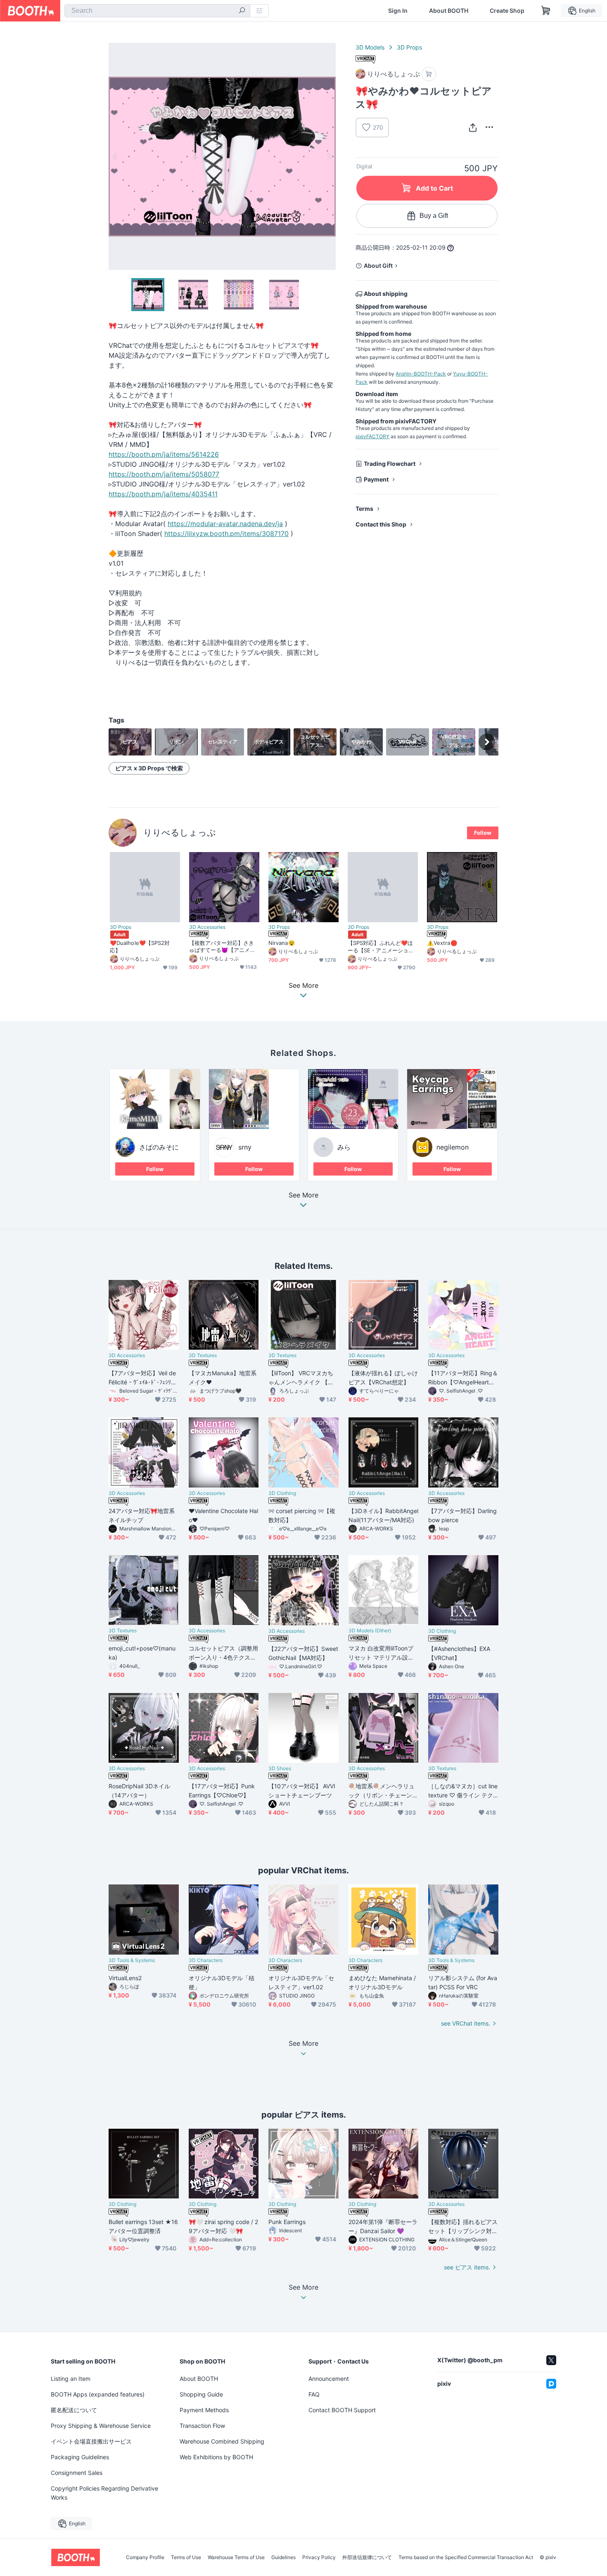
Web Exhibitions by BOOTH (216, 2457)
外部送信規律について (367, 2557)
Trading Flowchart (390, 464)
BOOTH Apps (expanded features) (98, 2394)
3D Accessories (207, 927)
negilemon (453, 1147)
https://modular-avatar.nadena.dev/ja (225, 524)
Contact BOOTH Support (342, 2410)
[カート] (429, 74)
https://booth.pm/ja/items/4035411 (163, 494)
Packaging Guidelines (80, 2457)
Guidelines (283, 2557)
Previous (115, 156)
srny (245, 1147)
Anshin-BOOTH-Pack (421, 374)
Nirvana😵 (282, 943)
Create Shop (507, 11)
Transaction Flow (202, 2426)
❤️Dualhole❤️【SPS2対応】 (140, 946)
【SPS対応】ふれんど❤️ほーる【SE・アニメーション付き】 (381, 947)
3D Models (370, 47)
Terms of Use (186, 2557)
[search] (242, 11)
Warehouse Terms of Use (236, 2557)
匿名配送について (74, 2410)
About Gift (378, 266)
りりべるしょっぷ (180, 832)
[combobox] (157, 11)
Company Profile (145, 2557)
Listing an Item (71, 2379)
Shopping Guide (201, 2394)
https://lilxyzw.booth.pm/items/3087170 (226, 534)
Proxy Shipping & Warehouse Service (101, 2426)
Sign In (398, 11)
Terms (364, 509)
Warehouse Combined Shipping (222, 2441)
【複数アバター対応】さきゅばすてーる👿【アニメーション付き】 (222, 947)
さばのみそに (159, 1147)
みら (344, 1147)
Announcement (329, 2379)
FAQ (314, 2394)
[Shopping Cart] (546, 11)
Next (329, 156)
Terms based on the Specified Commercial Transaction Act (466, 2557)
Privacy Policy (319, 2557)
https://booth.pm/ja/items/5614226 (164, 454)
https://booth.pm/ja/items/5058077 (164, 474)
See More (303, 1195)
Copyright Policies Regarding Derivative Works (104, 2493)
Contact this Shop (381, 524)
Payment (376, 479)
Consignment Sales (77, 2473)
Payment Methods (204, 2410)
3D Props (409, 47)
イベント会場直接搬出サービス (91, 2441)
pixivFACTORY (372, 436)
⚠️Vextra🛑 (442, 943)
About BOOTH (449, 11)
